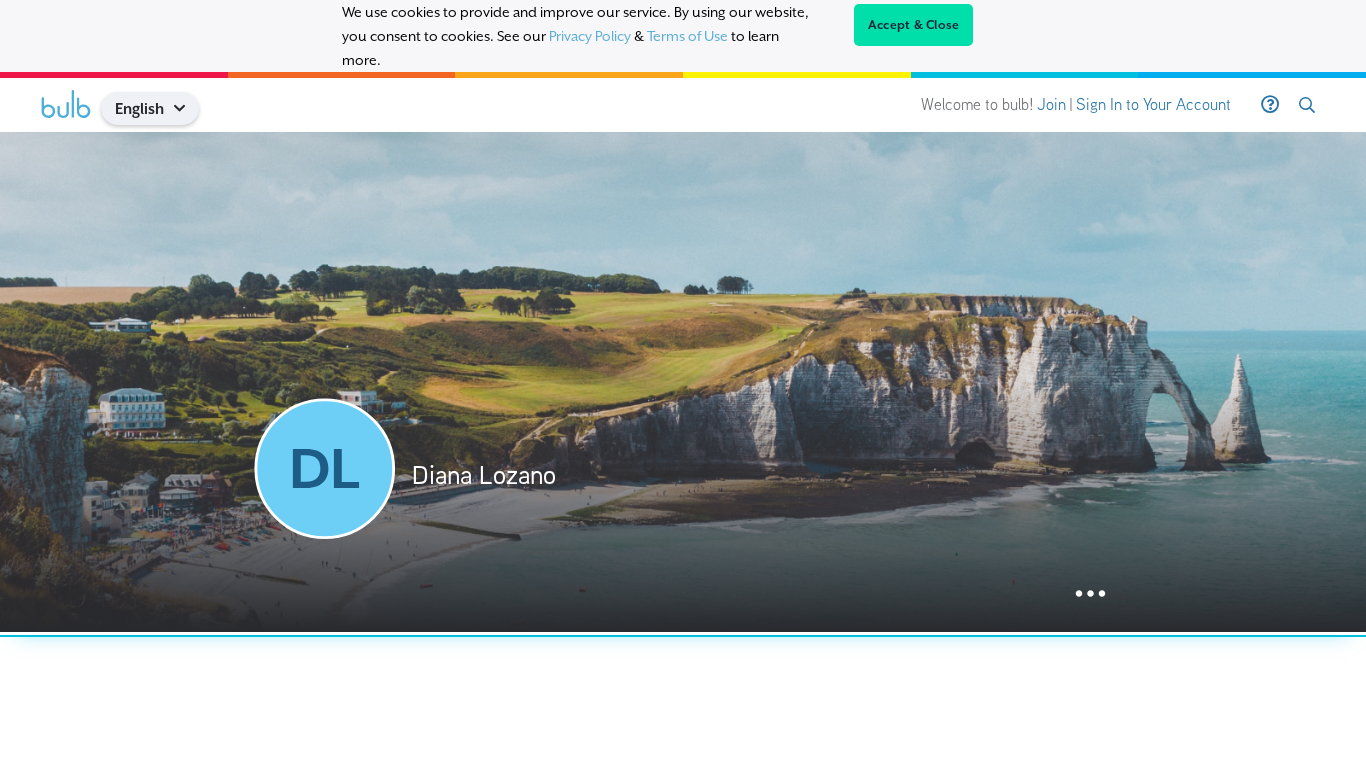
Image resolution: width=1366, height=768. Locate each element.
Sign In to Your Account (1153, 104)
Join (1051, 104)
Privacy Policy (590, 36)
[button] (187, 108)
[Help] (1270, 105)
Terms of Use (687, 36)
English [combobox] (139, 108)
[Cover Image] (683, 382)
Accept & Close (914, 25)
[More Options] (1090, 594)
